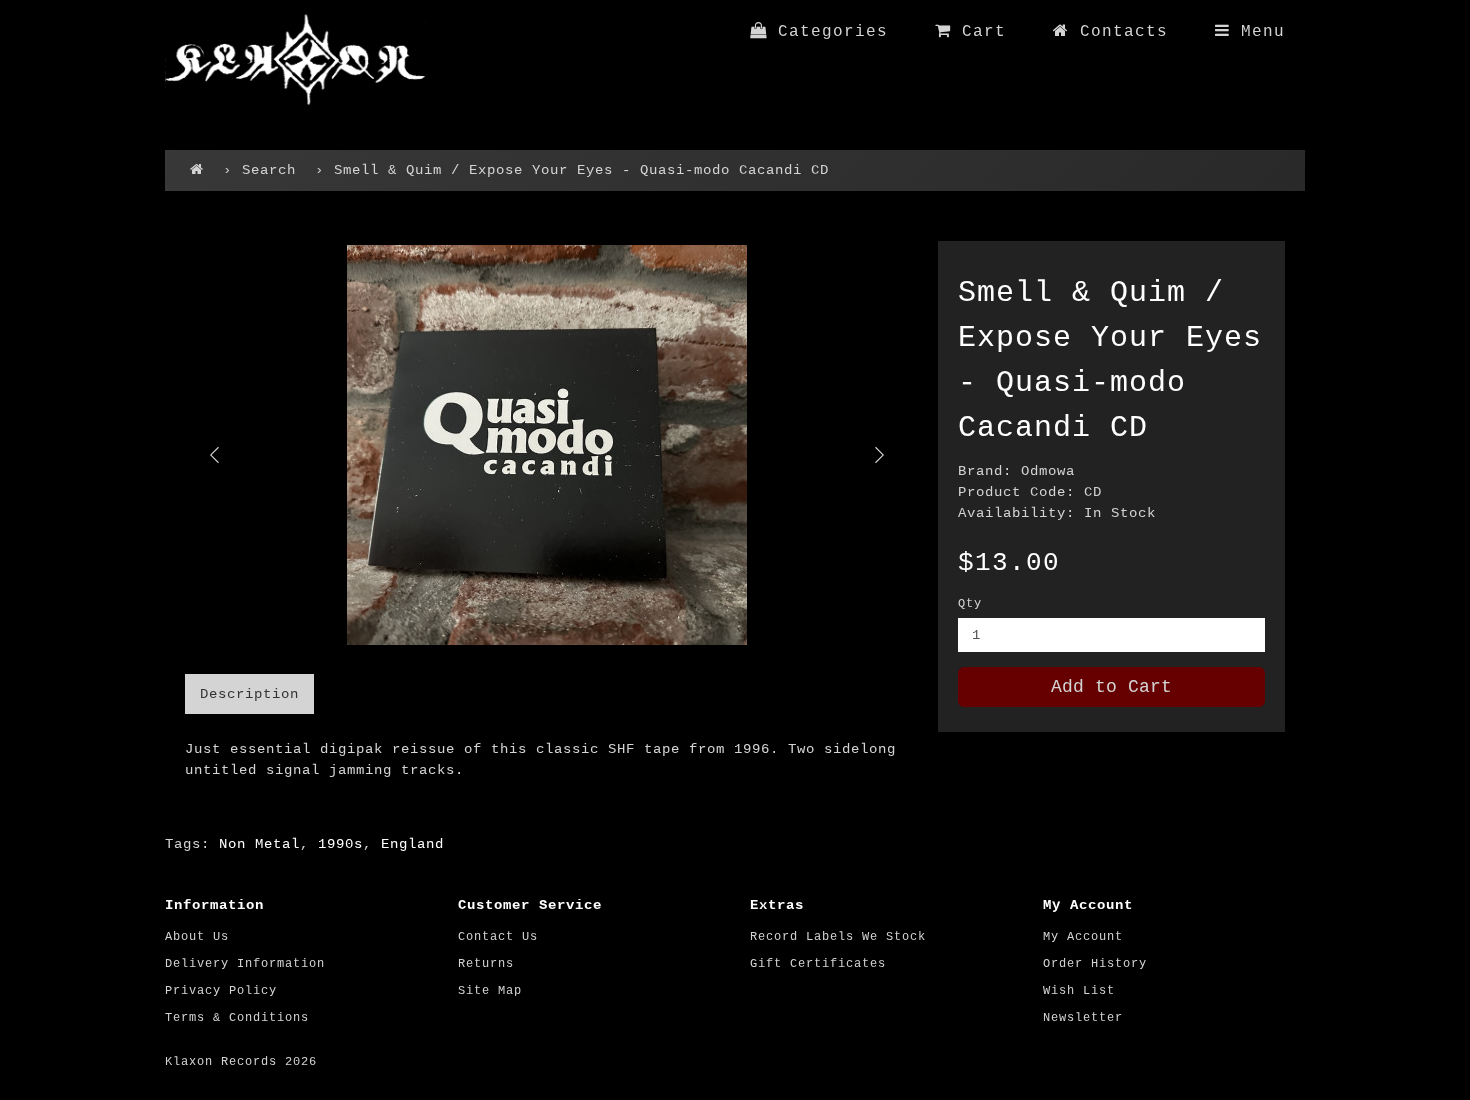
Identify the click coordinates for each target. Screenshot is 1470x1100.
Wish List (1079, 991)
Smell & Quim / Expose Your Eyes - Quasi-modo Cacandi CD (581, 170)
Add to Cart (1111, 687)
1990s (340, 844)
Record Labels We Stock (838, 937)
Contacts (1118, 32)
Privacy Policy (221, 991)
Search (269, 170)
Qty (970, 604)
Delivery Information (245, 964)
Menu (1257, 32)
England (412, 844)
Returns (486, 964)
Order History (1095, 964)
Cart (978, 32)
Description (249, 694)
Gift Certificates (818, 964)
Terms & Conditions (237, 1018)
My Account (1083, 937)
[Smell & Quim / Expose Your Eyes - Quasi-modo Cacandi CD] (546, 445)
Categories (827, 32)
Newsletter (1083, 1018)
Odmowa (1048, 471)
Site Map (490, 991)
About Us (197, 937)
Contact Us (498, 937)
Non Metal (259, 844)
